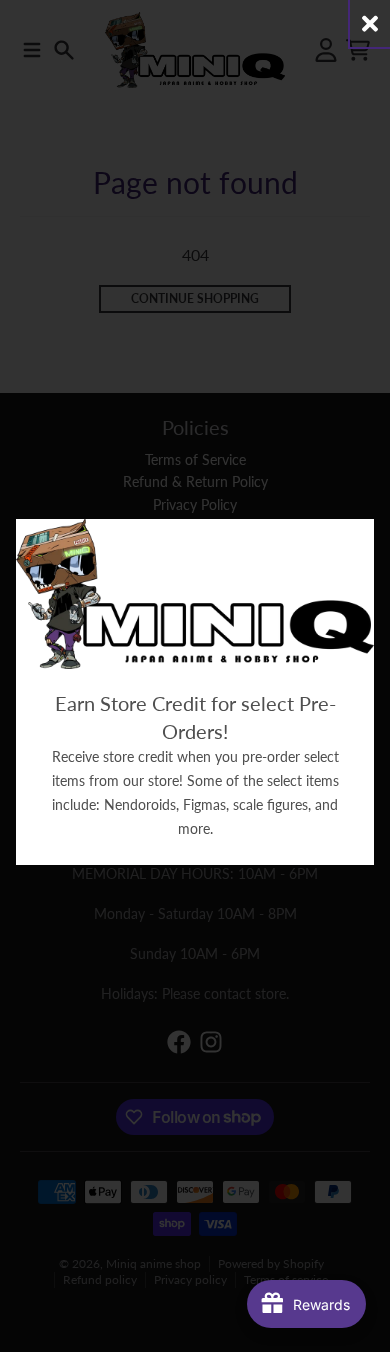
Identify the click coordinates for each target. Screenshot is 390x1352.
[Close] (370, 23)
